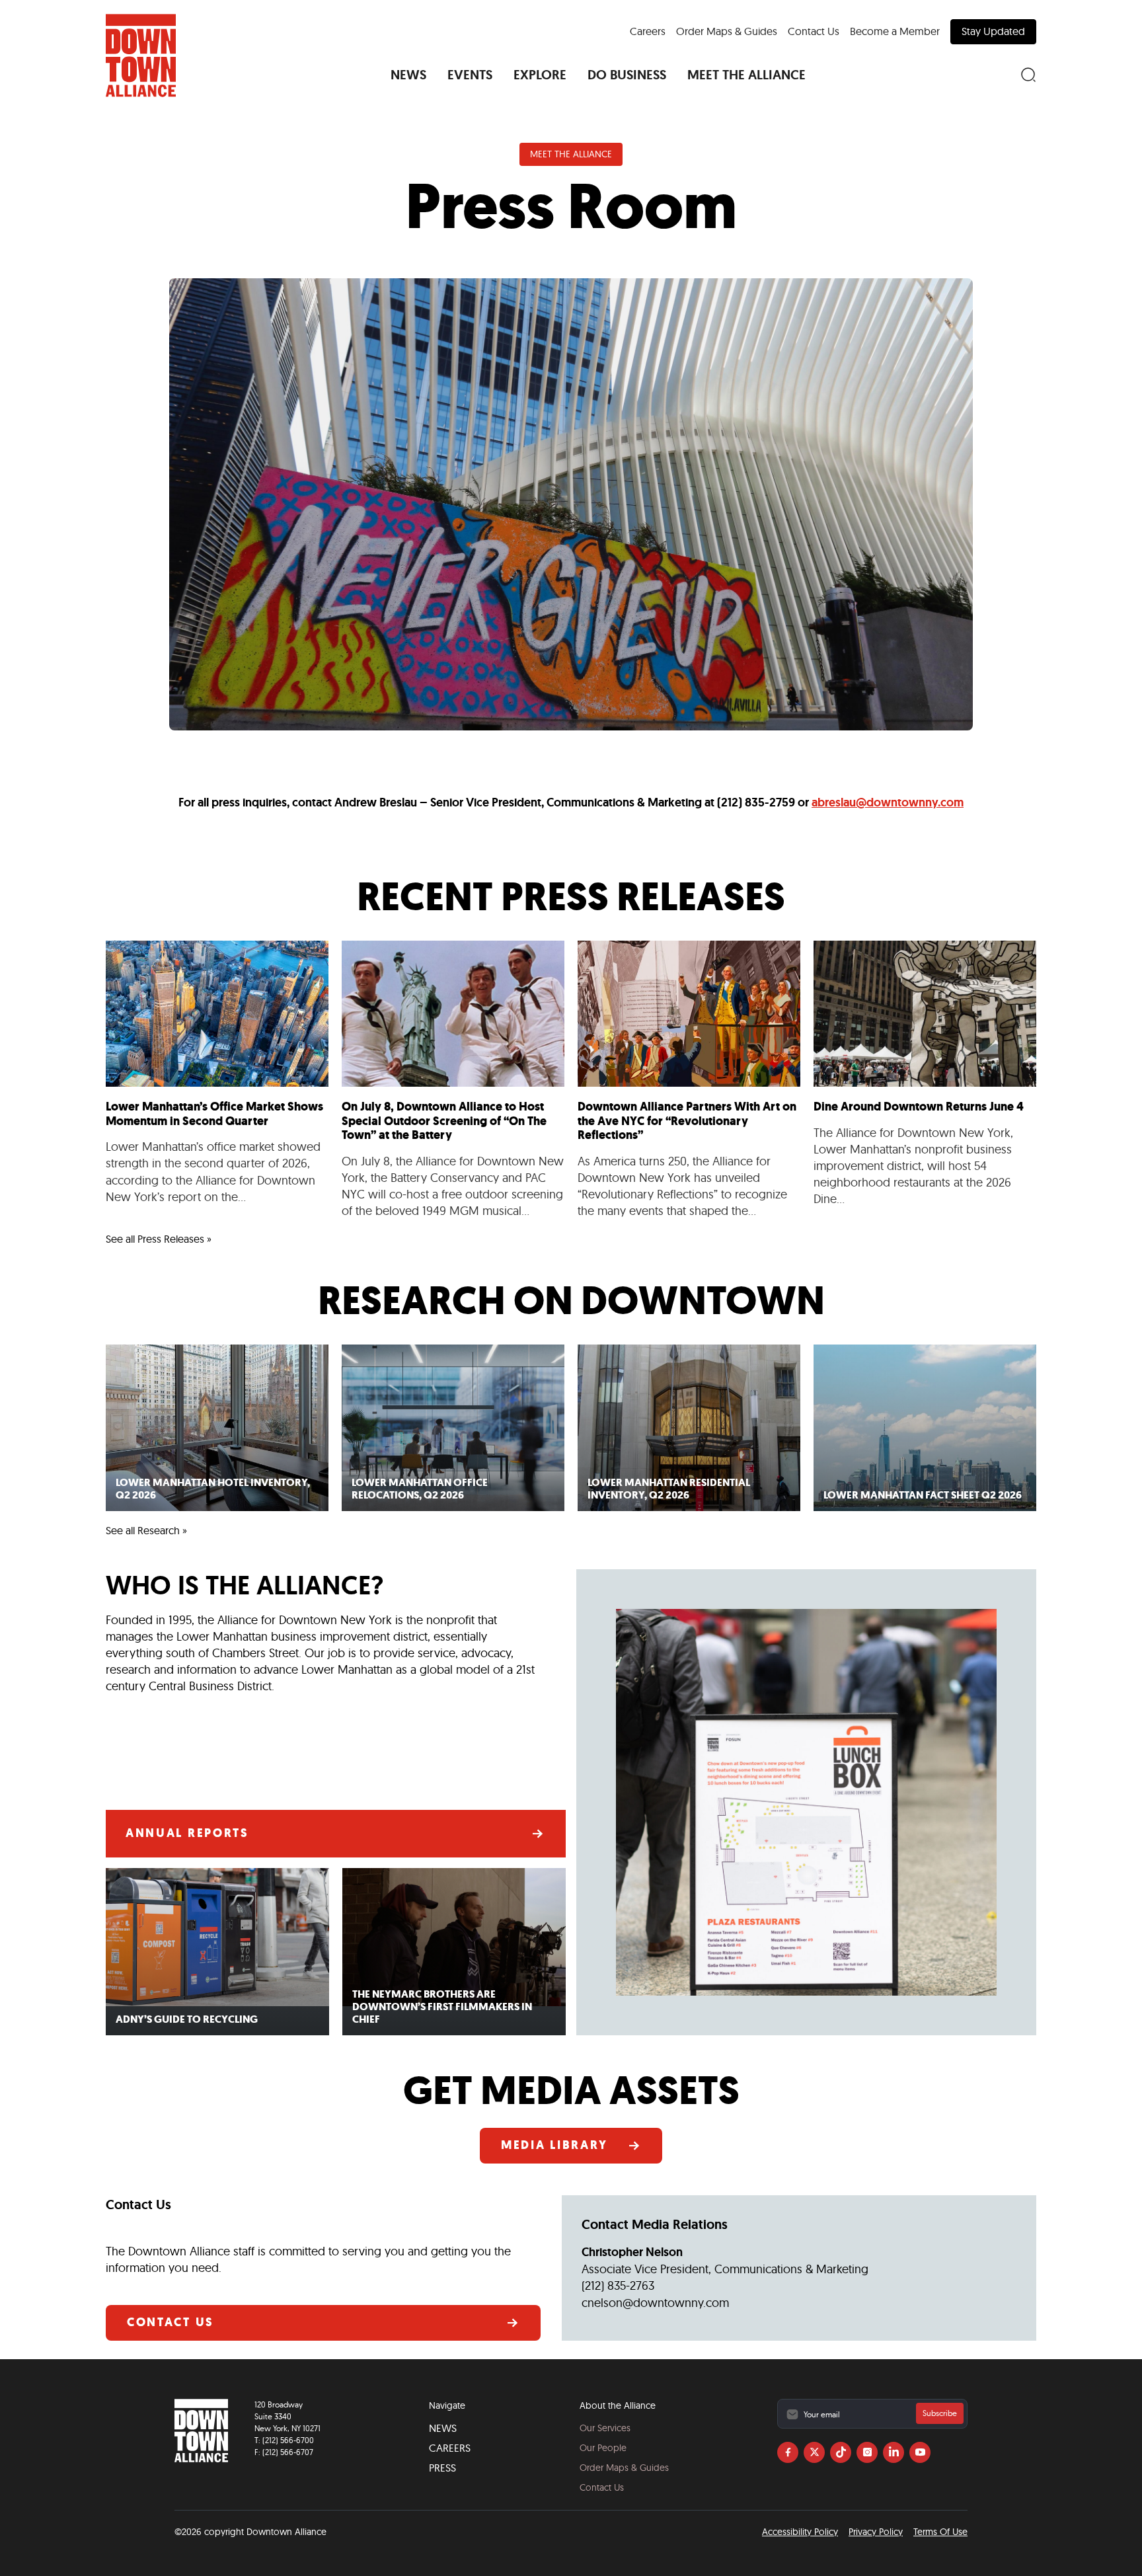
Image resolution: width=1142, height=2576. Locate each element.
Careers (648, 31)
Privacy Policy (876, 2532)
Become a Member (895, 31)
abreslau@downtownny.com (888, 802)
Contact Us (814, 31)
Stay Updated (993, 31)
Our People (603, 2448)
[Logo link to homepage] (141, 56)
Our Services (605, 2428)
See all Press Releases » (159, 1239)
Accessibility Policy (800, 2532)
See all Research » (146, 1530)
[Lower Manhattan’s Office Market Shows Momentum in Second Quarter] (217, 1080)
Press (442, 2468)
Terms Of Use (940, 2532)
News (443, 2428)
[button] (408, 75)
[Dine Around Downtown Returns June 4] (925, 1080)
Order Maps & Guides (727, 31)
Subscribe (940, 2413)
